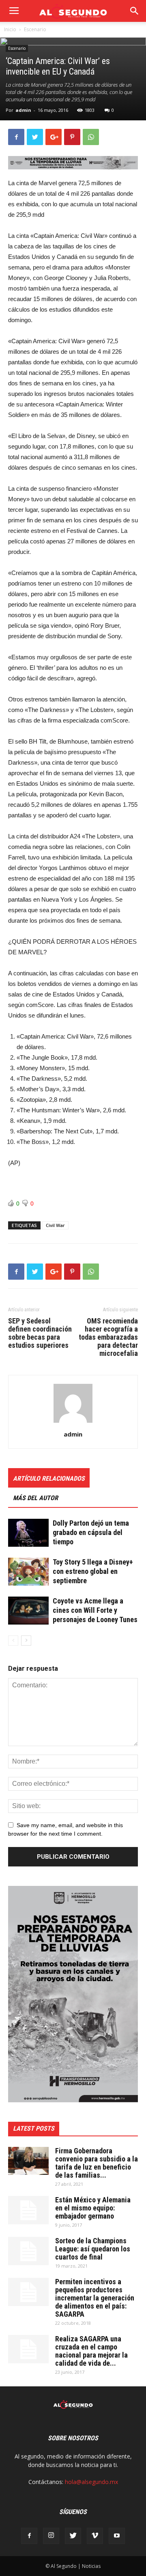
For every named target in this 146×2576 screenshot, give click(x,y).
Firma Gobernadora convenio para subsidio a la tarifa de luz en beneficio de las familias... (97, 2163)
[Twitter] (73, 2536)
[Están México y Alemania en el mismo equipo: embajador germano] (28, 2210)
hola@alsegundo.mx (91, 2482)
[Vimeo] (95, 2536)
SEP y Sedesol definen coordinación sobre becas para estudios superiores (40, 1333)
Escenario (35, 29)
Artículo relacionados (49, 1478)
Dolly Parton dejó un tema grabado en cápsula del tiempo (91, 1532)
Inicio (10, 29)
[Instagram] (51, 2536)
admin (23, 110)
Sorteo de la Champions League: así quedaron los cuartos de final (93, 2249)
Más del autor (35, 1498)
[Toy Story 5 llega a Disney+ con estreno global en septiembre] (28, 1572)
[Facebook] (29, 2536)
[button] (135, 11)
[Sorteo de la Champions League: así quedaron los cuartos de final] (28, 2251)
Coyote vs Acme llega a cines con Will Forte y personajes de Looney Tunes (95, 1610)
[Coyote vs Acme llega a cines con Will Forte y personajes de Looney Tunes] (28, 1611)
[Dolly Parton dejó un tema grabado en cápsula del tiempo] (28, 1533)
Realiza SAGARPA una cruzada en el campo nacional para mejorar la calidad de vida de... (91, 2351)
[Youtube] (117, 2536)
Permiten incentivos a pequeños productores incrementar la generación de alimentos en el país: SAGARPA (95, 2298)
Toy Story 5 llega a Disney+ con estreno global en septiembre (93, 1571)
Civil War (55, 1225)
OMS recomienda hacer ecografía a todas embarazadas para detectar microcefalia (108, 1337)
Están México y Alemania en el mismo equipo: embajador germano (93, 2208)
